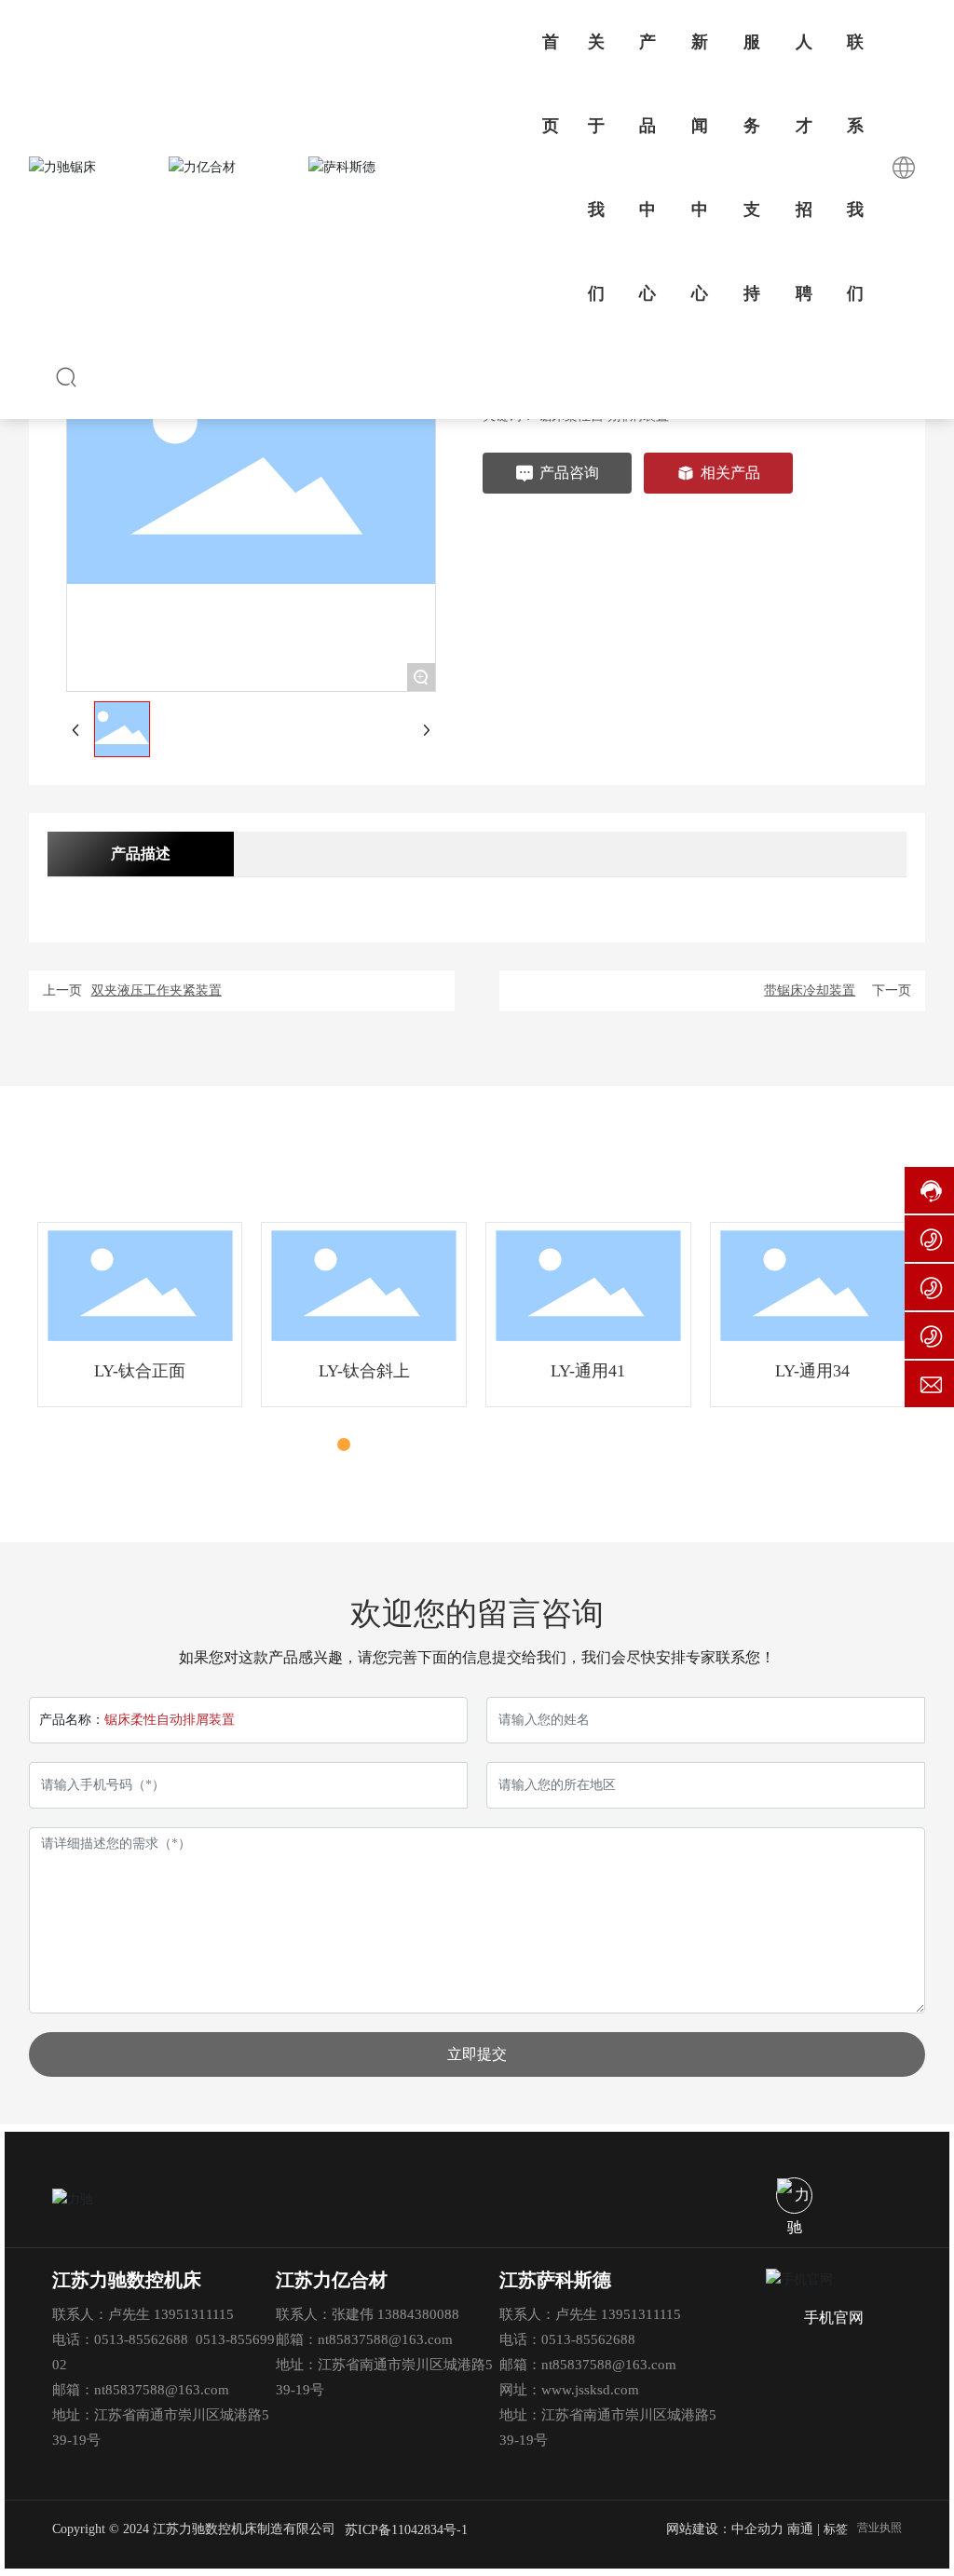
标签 (836, 2529)
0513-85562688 (141, 2339)
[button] (323, 1444)
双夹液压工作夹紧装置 (157, 990)
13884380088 (418, 2314)
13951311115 (194, 2314)
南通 (800, 2529)
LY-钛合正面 (140, 1371)
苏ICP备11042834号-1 (406, 2530)
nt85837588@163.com (162, 2390)
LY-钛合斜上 (364, 1371)
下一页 (892, 990)
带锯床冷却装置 (810, 990)
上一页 (62, 990)
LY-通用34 (812, 1371)
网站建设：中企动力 (725, 2529)
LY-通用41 (588, 1371)
